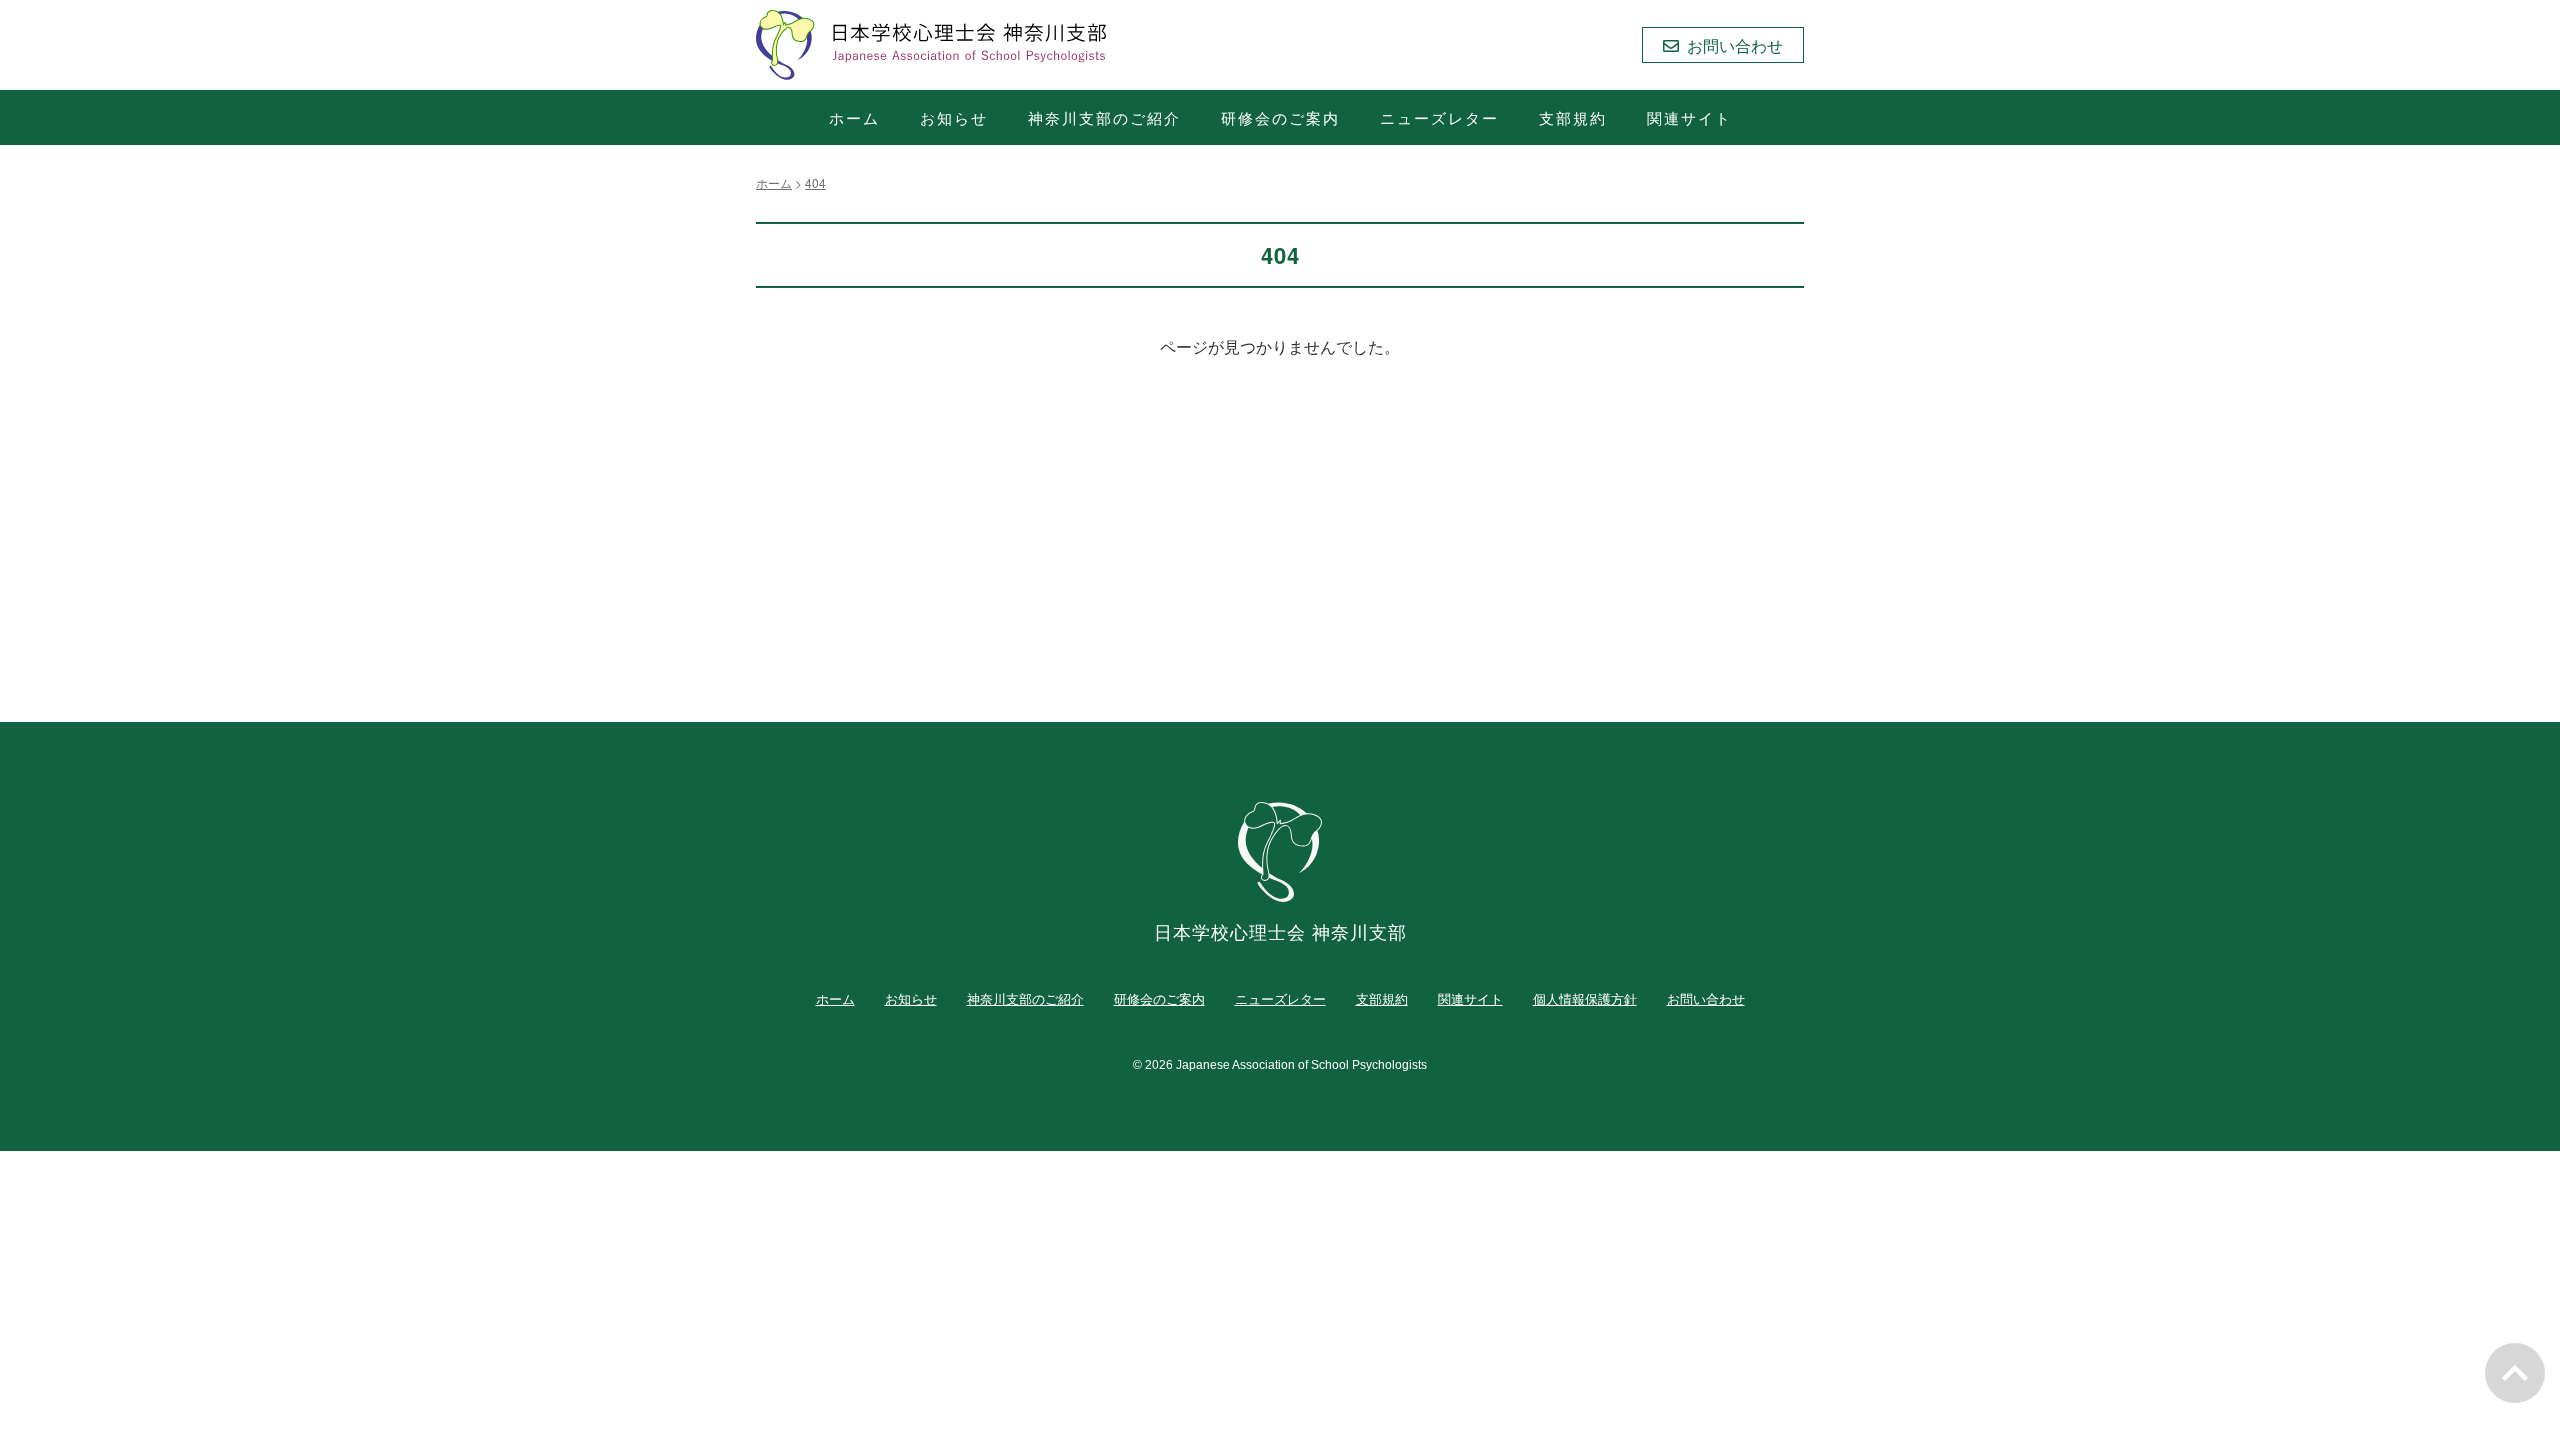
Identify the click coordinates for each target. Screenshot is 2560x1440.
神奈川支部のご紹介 (1104, 117)
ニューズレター (1439, 117)
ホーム (854, 117)
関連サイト (1689, 117)
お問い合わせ (1706, 998)
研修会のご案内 (1280, 117)
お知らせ (954, 117)
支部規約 (1573, 117)
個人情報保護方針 (1585, 998)
